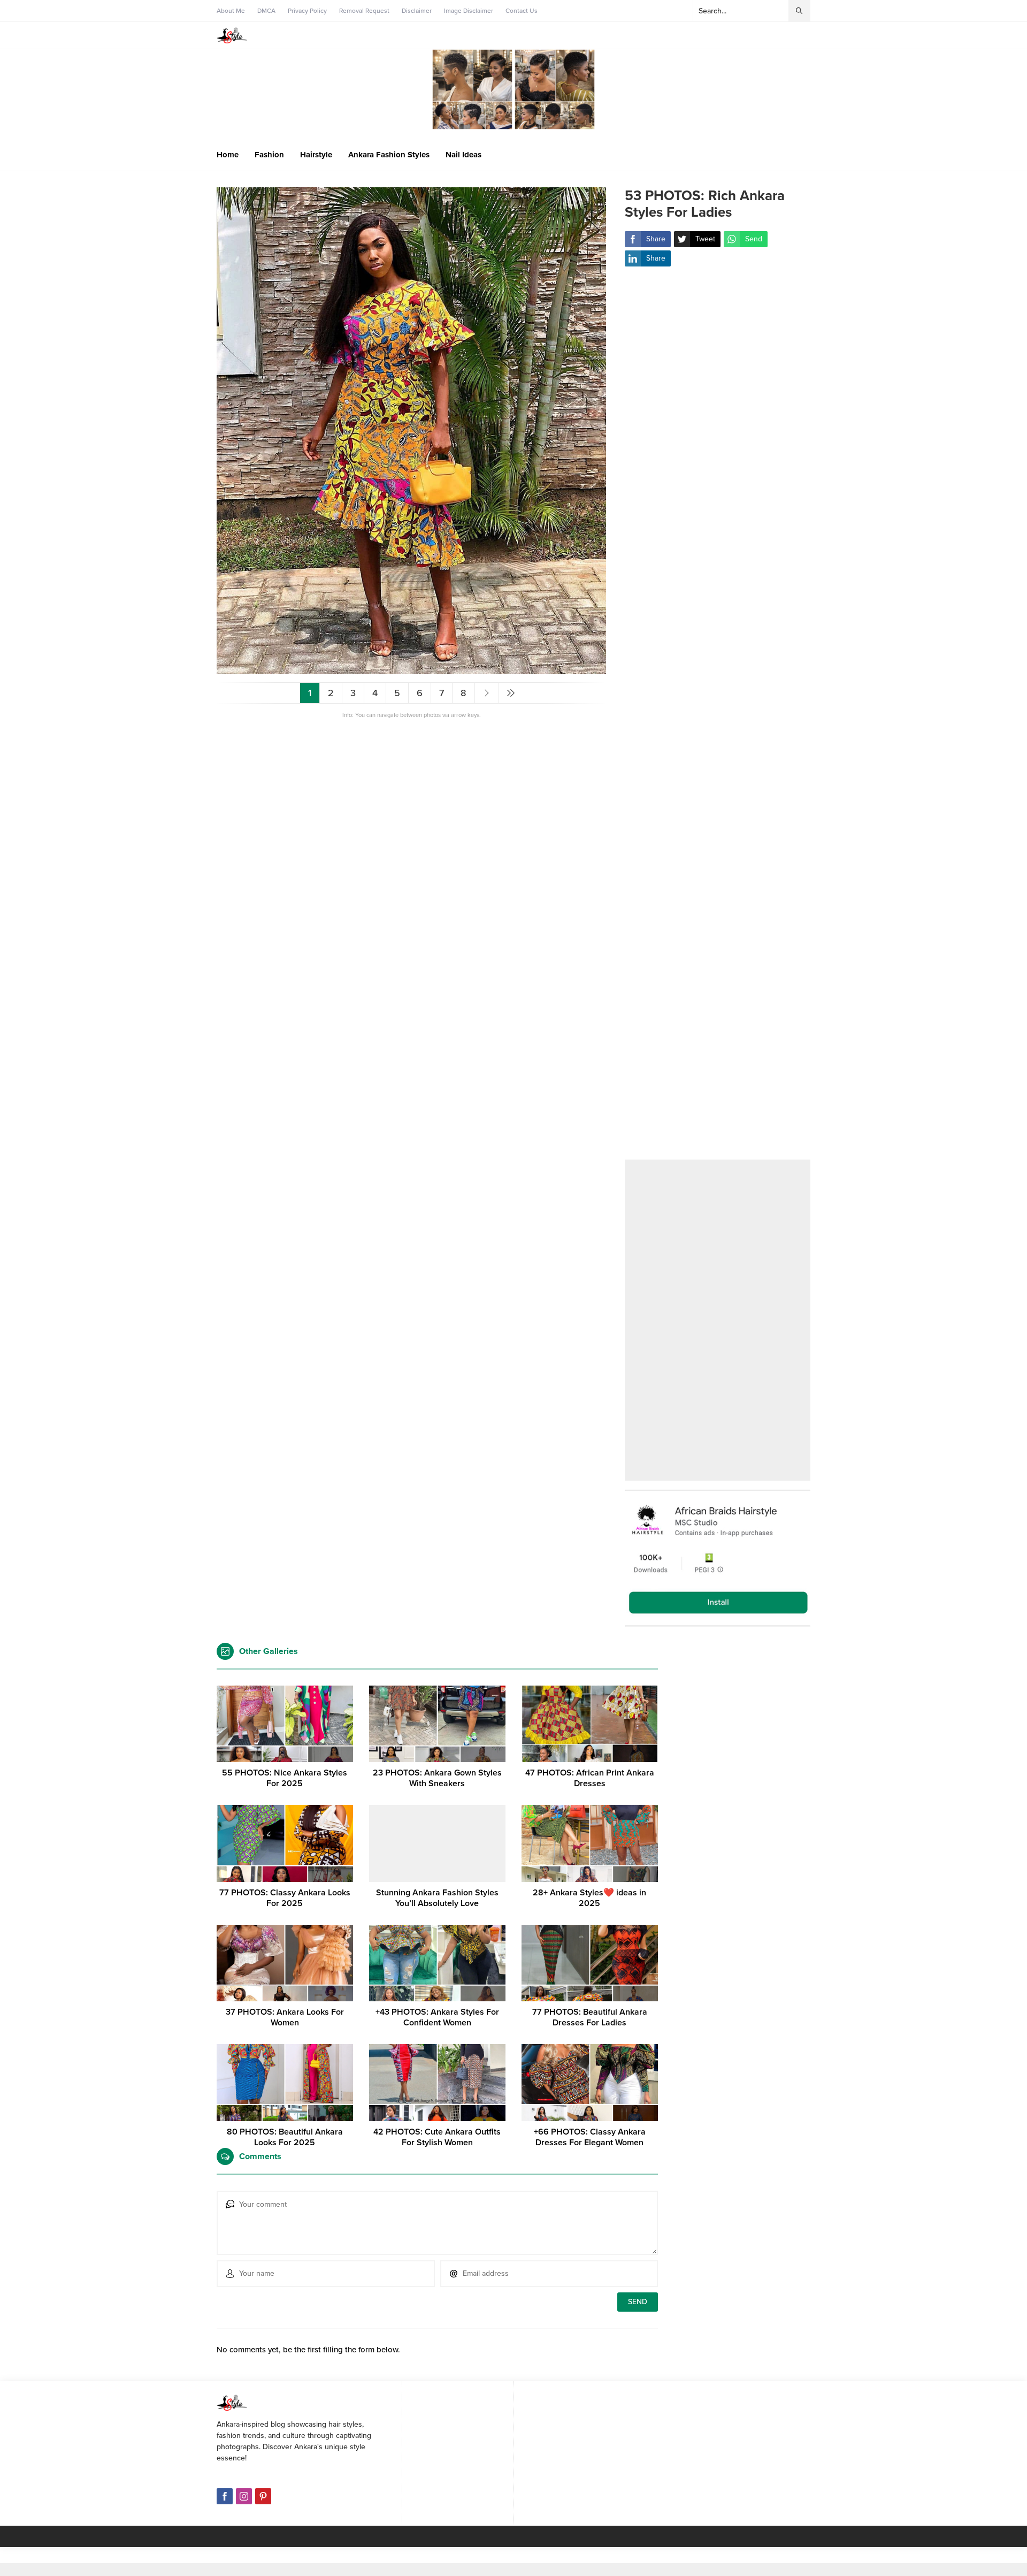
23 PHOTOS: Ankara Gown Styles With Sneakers (437, 1778)
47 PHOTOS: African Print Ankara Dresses (590, 1778)
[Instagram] (244, 2496)
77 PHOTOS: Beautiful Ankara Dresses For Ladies (590, 2017)
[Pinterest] (263, 2496)
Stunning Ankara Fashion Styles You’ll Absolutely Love (437, 1898)
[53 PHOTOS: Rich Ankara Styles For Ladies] (411, 670)
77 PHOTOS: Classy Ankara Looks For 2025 (285, 1898)
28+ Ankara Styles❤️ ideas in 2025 (589, 1898)
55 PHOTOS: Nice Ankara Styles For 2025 (285, 1778)
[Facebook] (225, 2496)
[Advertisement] (718, 720)
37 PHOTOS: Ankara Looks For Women (285, 2017)
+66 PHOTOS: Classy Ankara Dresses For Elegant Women (590, 2137)
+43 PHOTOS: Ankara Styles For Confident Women (437, 2017)
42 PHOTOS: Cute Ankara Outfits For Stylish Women (437, 2137)
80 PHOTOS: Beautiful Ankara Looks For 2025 (285, 2137)
